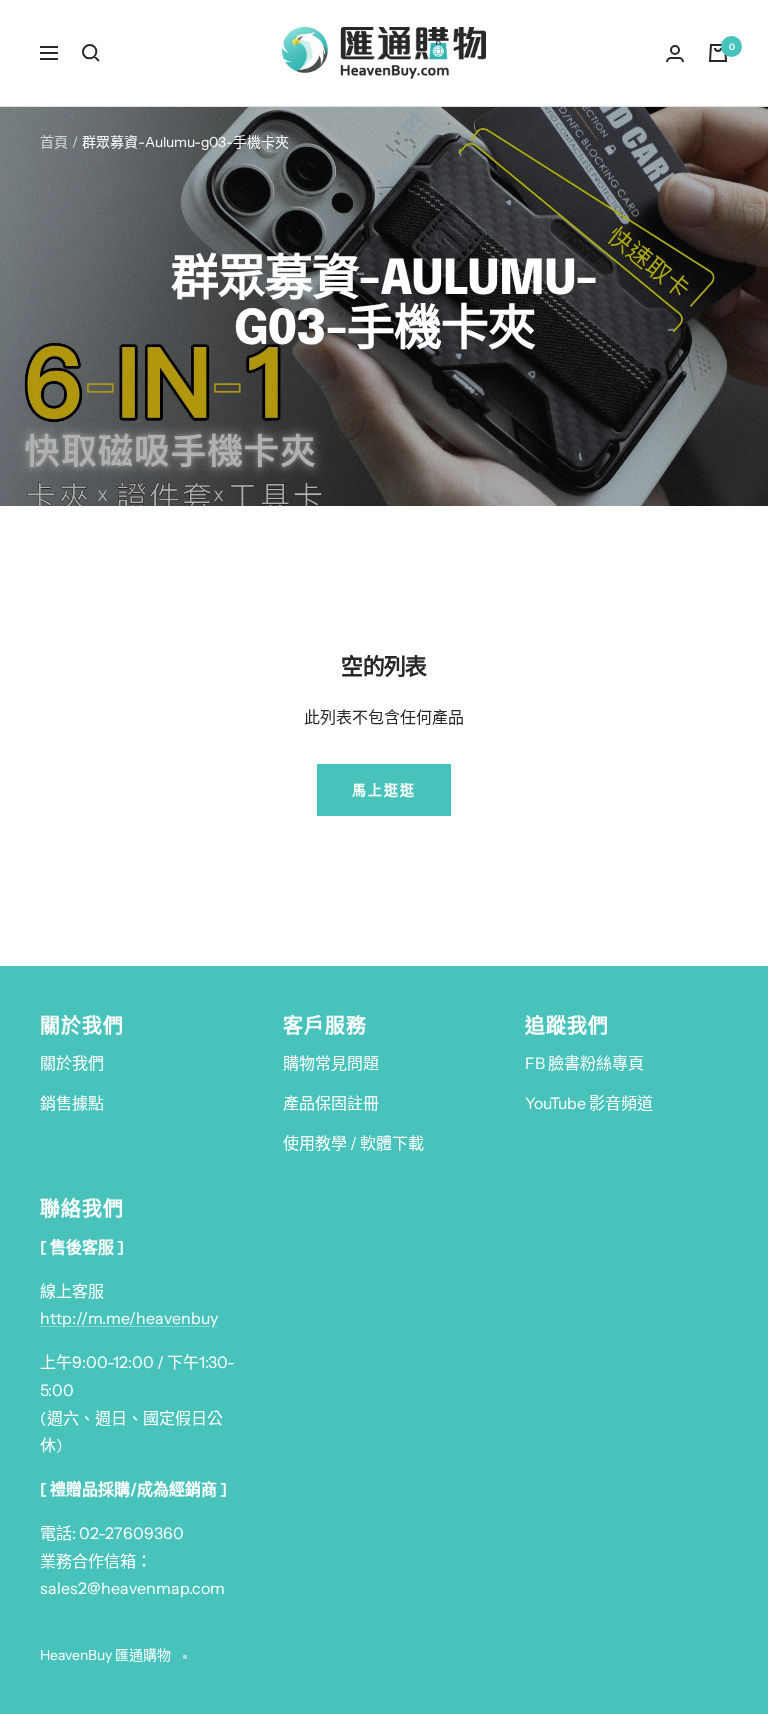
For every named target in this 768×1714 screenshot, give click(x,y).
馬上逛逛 (384, 790)
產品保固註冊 (331, 1103)
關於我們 (72, 1063)
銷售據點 (72, 1103)
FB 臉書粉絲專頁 (584, 1063)
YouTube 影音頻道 (589, 1103)
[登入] (675, 53)
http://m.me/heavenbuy (129, 1318)
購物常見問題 (331, 1063)
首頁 (54, 142)
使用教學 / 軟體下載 (353, 1143)
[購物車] (718, 53)
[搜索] (91, 53)
